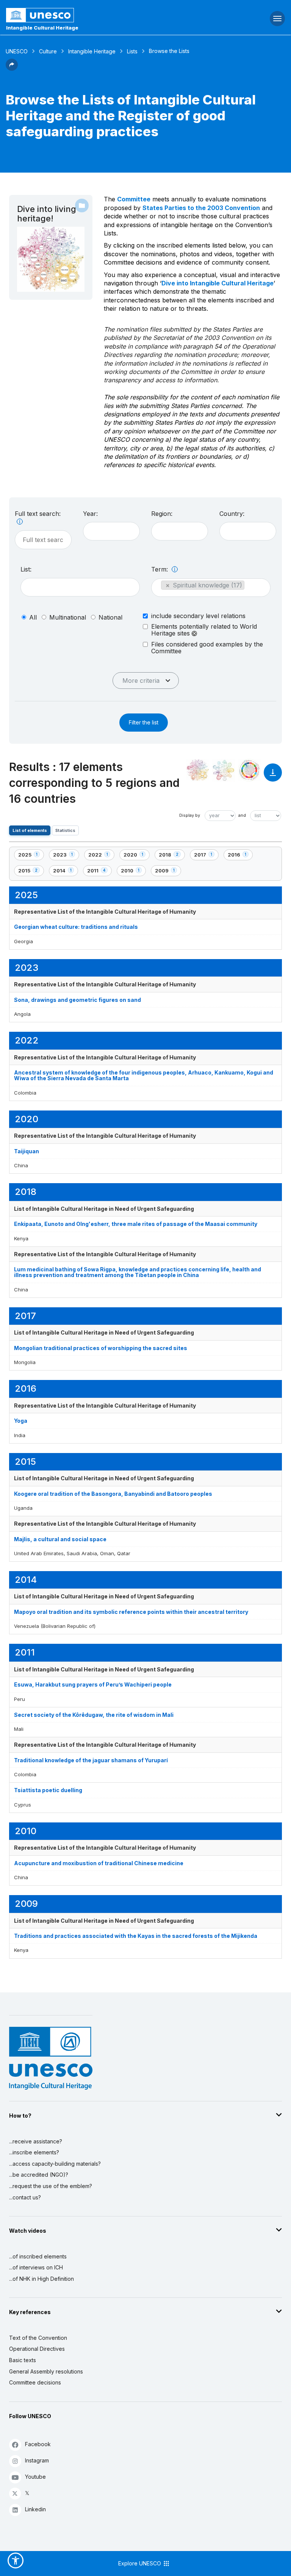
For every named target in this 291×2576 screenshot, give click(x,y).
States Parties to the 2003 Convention (201, 208)
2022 (101, 856)
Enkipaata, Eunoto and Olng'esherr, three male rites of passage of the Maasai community (136, 1224)
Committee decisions (35, 2382)
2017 (206, 856)
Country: (232, 514)
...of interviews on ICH (36, 2267)
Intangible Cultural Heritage (42, 28)
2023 (66, 856)
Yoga (21, 1421)
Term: (160, 569)
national (110, 617)
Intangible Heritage (92, 51)
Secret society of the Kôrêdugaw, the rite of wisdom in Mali (94, 1715)
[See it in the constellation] (198, 770)
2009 (168, 872)
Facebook (38, 2444)
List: (26, 569)
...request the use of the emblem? (51, 2186)
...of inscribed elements (38, 2256)
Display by (190, 815)
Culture (48, 51)
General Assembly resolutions (46, 2371)
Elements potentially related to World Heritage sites (204, 630)
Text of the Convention (38, 2338)
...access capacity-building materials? (55, 2164)
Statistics (65, 830)
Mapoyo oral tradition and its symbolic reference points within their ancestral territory (131, 1612)
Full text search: (38, 514)
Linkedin (35, 2509)
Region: (162, 514)
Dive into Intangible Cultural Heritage (217, 283)
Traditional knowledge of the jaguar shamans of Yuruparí (91, 1760)
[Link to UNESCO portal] (97, 15)
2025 (31, 856)
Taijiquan (27, 1151)
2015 (31, 872)
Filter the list (144, 722)
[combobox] (111, 531)
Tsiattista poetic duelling (48, 1790)
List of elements (30, 830)
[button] (12, 69)
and (242, 815)
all (33, 617)
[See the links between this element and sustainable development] (249, 770)
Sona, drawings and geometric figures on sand (77, 1000)
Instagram (37, 2460)
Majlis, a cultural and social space (60, 1539)
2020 (136, 856)
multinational (68, 617)
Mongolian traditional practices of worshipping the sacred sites (101, 1348)
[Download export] (273, 776)
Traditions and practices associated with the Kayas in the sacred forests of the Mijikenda (136, 1936)
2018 (172, 856)
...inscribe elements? (34, 2152)
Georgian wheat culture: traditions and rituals (76, 927)
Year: (90, 514)
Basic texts (23, 2360)
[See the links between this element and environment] (224, 770)
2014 (65, 872)
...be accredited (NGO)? (39, 2175)
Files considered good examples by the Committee (207, 648)
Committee (134, 199)
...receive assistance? (36, 2141)
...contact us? (25, 2197)
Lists (132, 51)
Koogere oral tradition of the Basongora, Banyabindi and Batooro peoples (113, 1494)
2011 (99, 872)
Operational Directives (37, 2349)
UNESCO (17, 51)
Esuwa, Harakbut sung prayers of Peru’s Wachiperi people (93, 1684)
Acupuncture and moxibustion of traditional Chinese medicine (99, 1863)
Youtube (35, 2477)
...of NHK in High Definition (41, 2279)
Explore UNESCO (140, 2563)
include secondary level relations (198, 616)
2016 (240, 856)
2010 (133, 872)
